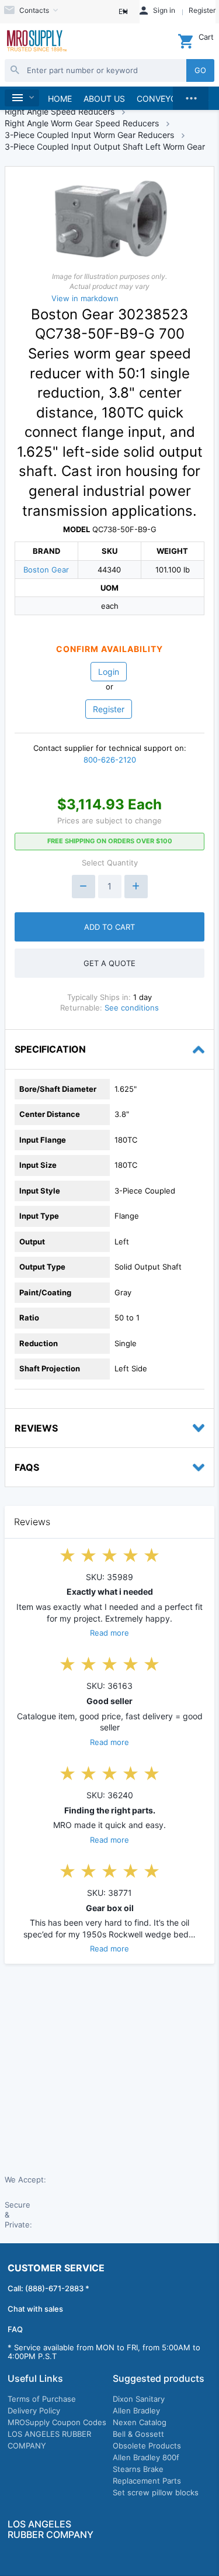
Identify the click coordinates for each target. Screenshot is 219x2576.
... (191, 95)
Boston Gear (46, 570)
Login (109, 672)
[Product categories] (22, 98)
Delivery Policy (34, 2411)
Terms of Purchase (42, 2399)
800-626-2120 (110, 760)
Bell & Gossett (138, 2434)
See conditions (132, 1008)
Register (109, 709)
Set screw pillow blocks (156, 2492)
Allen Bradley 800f (146, 2457)
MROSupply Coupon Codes (57, 2422)
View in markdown (85, 298)
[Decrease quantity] (84, 887)
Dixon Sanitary (139, 2399)
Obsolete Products (147, 2446)
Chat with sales (35, 2309)
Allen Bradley (136, 2411)
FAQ (15, 2329)
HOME (60, 99)
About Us (104, 99)
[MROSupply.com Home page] (36, 42)
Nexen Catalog (140, 2422)
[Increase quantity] (136, 887)
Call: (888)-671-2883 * (48, 2288)
